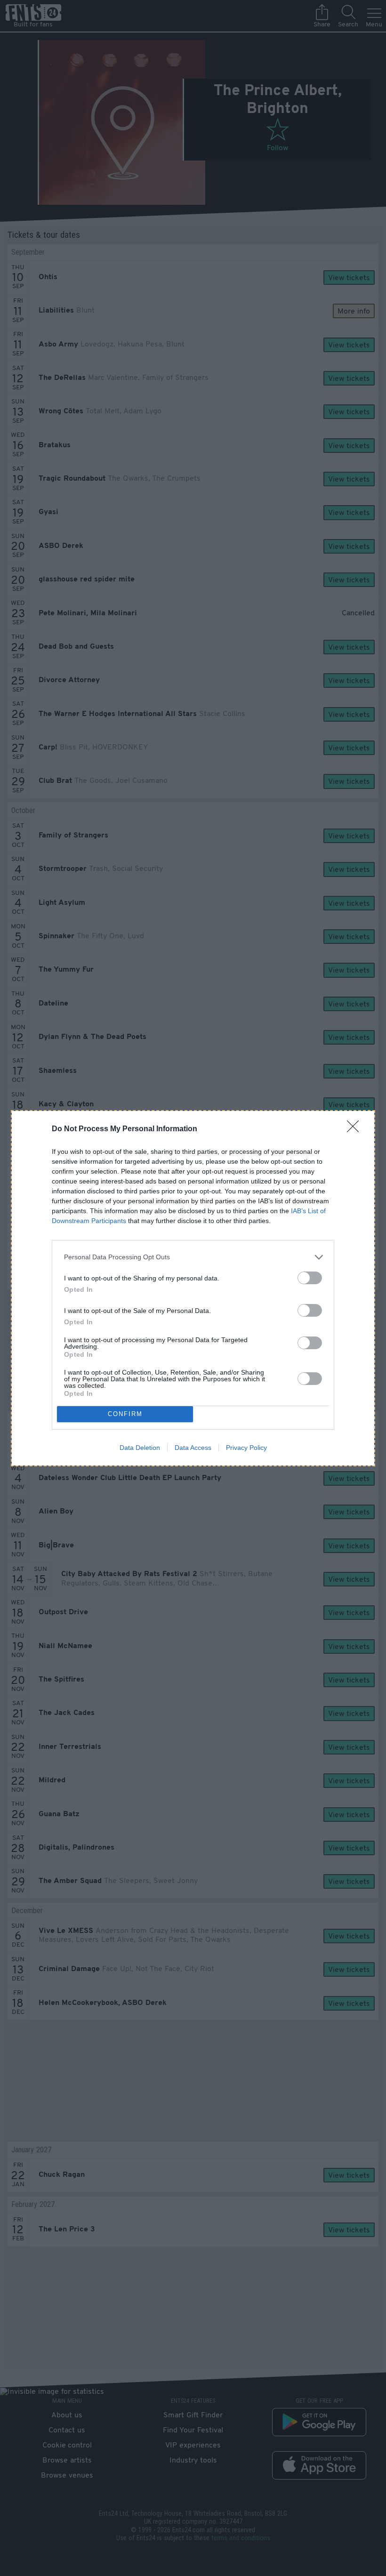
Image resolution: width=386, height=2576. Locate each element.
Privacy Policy (246, 1448)
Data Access (193, 1448)
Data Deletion (140, 1448)
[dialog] (193, 1288)
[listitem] (193, 1257)
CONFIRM (125, 1414)
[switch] (310, 1278)
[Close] (356, 1129)
